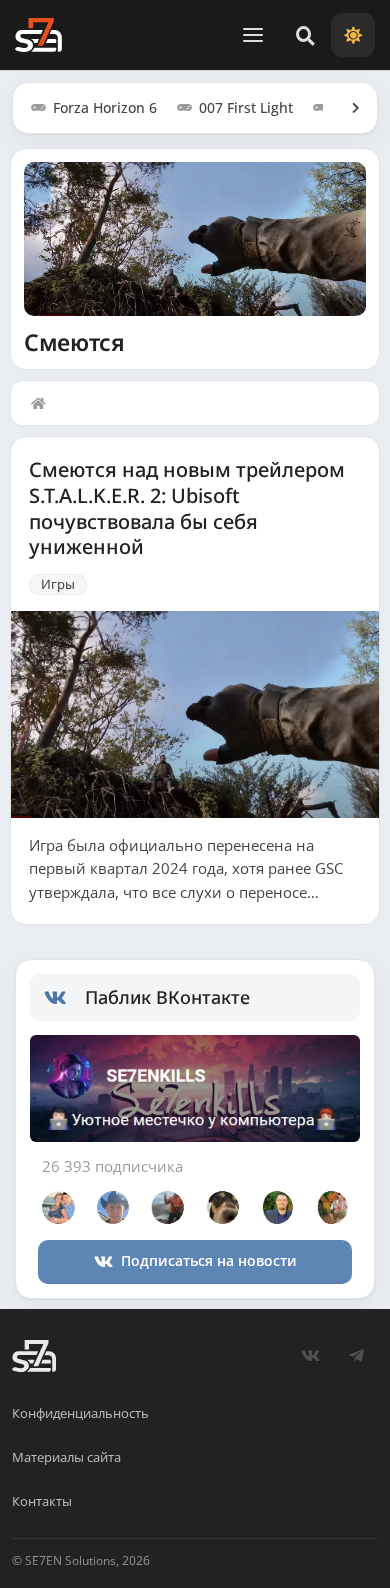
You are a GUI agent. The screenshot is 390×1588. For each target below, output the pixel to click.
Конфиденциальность (80, 1413)
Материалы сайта (66, 1457)
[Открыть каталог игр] (346, 108)
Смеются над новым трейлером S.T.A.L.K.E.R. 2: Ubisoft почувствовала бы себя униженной (187, 508)
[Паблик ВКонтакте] (64, 998)
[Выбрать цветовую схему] (353, 35)
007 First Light (246, 107)
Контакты (42, 1501)
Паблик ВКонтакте (167, 997)
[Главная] (43, 403)
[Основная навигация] (253, 35)
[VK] (310, 1356)
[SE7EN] (38, 35)
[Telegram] (356, 1356)
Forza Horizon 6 (105, 107)
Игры (58, 584)
